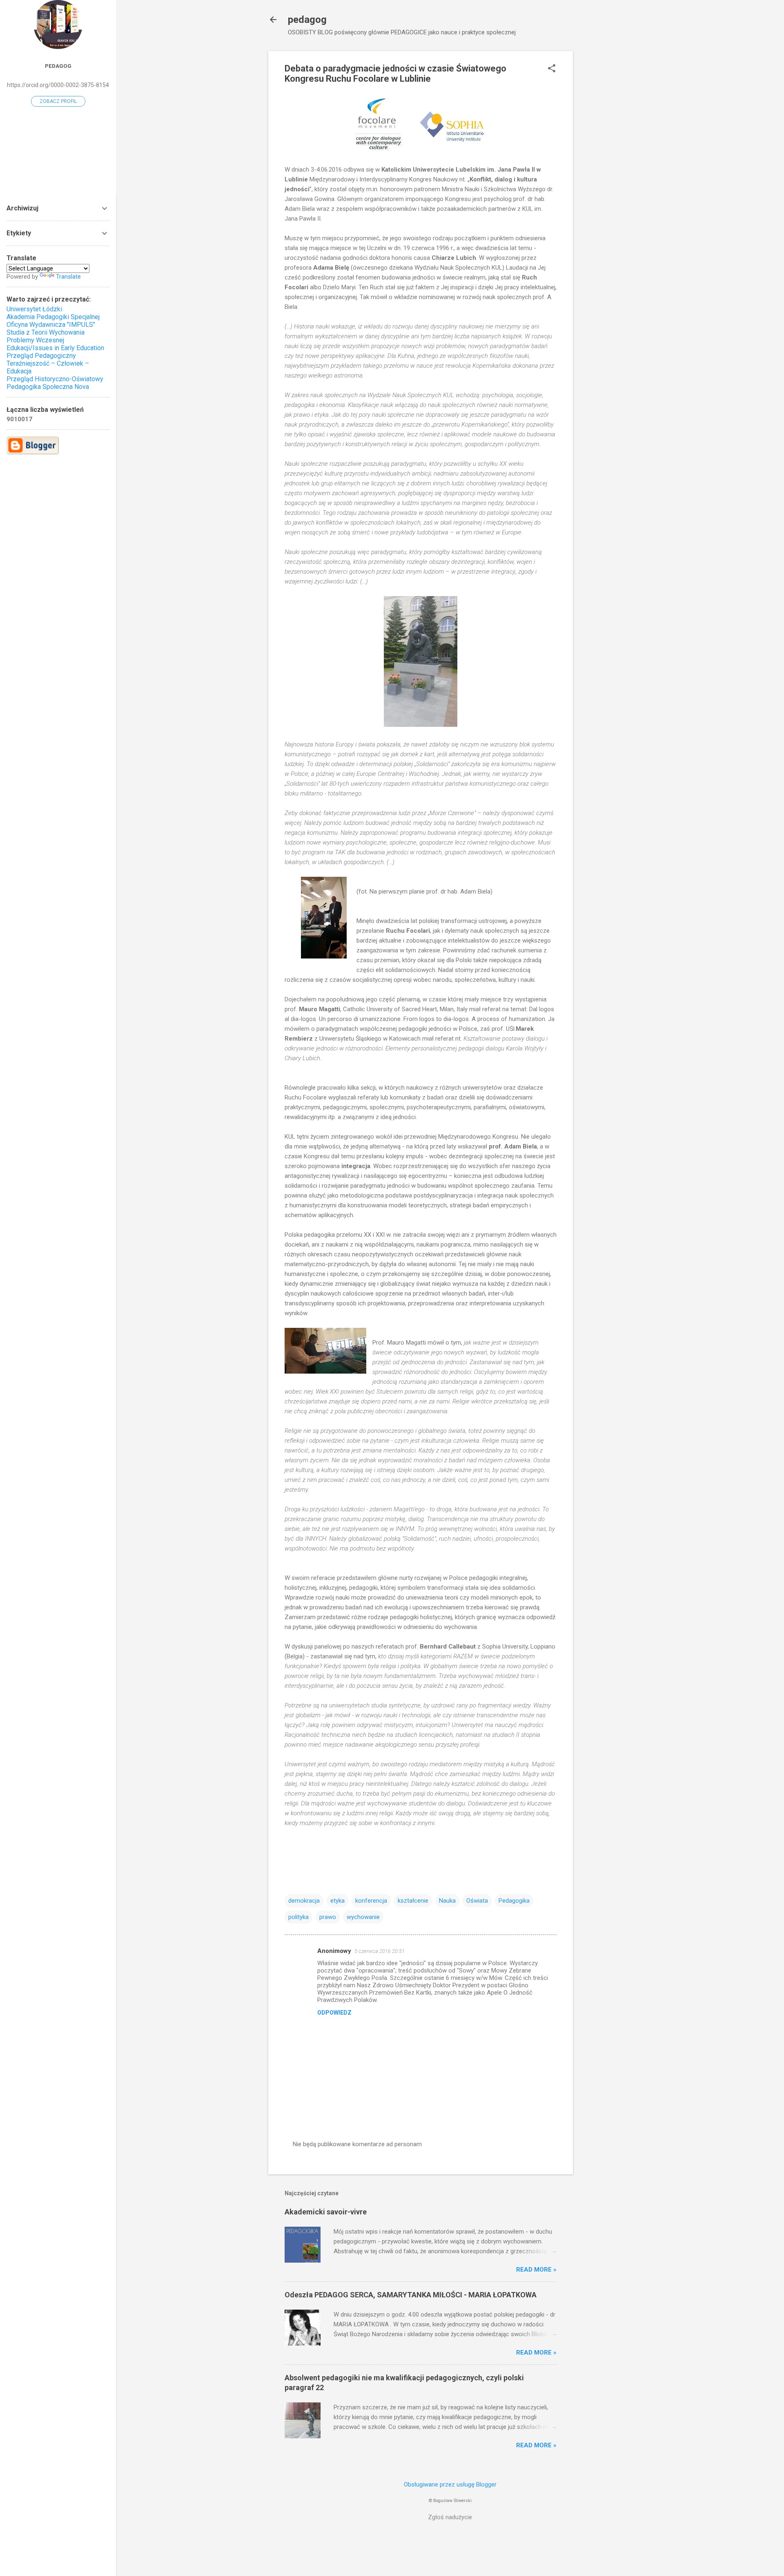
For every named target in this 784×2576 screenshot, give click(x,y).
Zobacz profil (58, 101)
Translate (68, 277)
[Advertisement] (606, 174)
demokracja (304, 1901)
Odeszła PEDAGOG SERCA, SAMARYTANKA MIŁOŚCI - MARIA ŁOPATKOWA (411, 2295)
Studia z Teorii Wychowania (46, 332)
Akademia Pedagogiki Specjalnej (53, 317)
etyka (337, 1901)
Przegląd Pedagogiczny (41, 356)
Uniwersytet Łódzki (34, 309)
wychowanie (363, 1917)
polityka (298, 1917)
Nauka (447, 1901)
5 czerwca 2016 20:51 (380, 1951)
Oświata (477, 1901)
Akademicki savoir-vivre (326, 2212)
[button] (552, 69)
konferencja (371, 1901)
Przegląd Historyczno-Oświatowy (55, 379)
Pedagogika (514, 1901)
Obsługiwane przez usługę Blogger (450, 2484)
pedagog (307, 20)
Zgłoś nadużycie (450, 2517)
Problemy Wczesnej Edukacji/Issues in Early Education (55, 344)
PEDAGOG (58, 66)
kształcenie (413, 1901)
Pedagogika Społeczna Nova (48, 387)
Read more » (536, 2270)
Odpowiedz (334, 2013)
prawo (328, 1917)
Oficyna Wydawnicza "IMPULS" (51, 325)
